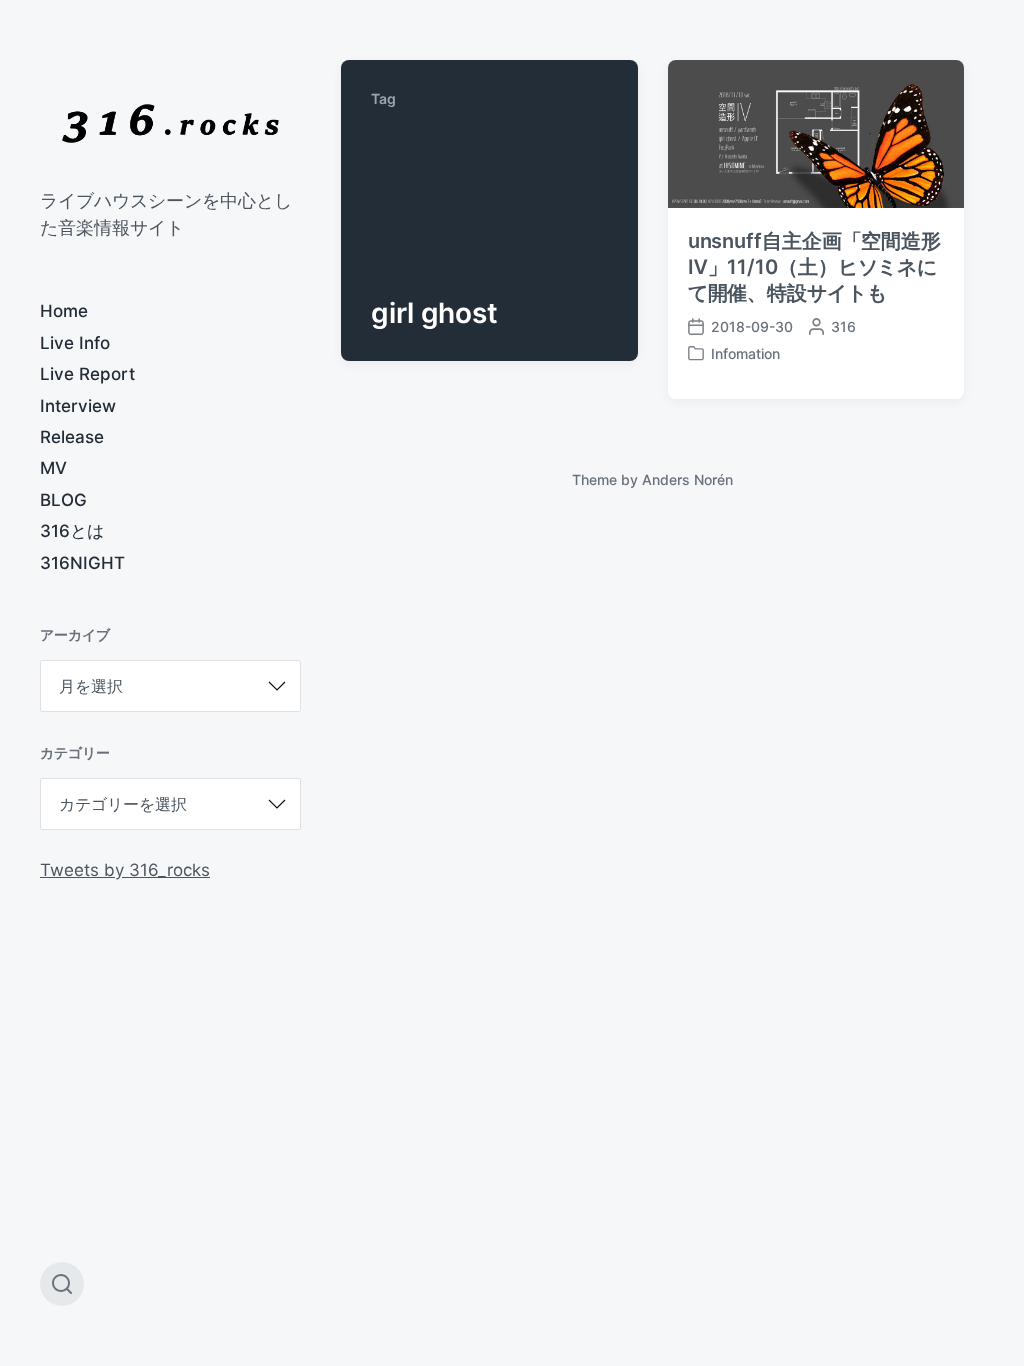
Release (72, 437)
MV (53, 468)
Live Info (75, 343)
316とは (72, 531)
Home (64, 311)
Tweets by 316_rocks (125, 870)
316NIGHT (82, 563)
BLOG (63, 500)
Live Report (87, 374)
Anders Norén (687, 479)
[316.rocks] (170, 123)
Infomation (745, 353)
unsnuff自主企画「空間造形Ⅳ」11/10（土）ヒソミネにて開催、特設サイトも (814, 267)
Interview (78, 406)
